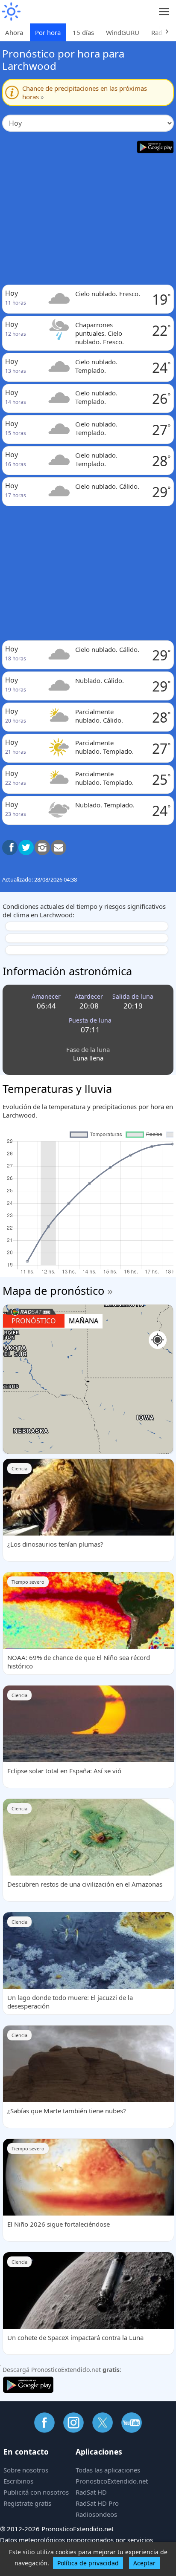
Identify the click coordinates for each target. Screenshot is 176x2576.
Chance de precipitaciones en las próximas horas (85, 92)
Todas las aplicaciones (108, 2470)
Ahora (14, 32)
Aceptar (144, 2563)
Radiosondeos (96, 2514)
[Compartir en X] (26, 847)
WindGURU (123, 32)
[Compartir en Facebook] (10, 847)
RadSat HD (91, 2492)
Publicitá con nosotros (36, 2492)
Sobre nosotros (26, 2470)
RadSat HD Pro (97, 2503)
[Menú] (164, 12)
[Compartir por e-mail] (59, 847)
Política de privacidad (88, 2563)
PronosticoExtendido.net (112, 2481)
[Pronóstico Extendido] (11, 12)
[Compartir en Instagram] (42, 847)
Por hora (48, 32)
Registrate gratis (27, 2503)
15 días (83, 32)
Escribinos (18, 2481)
